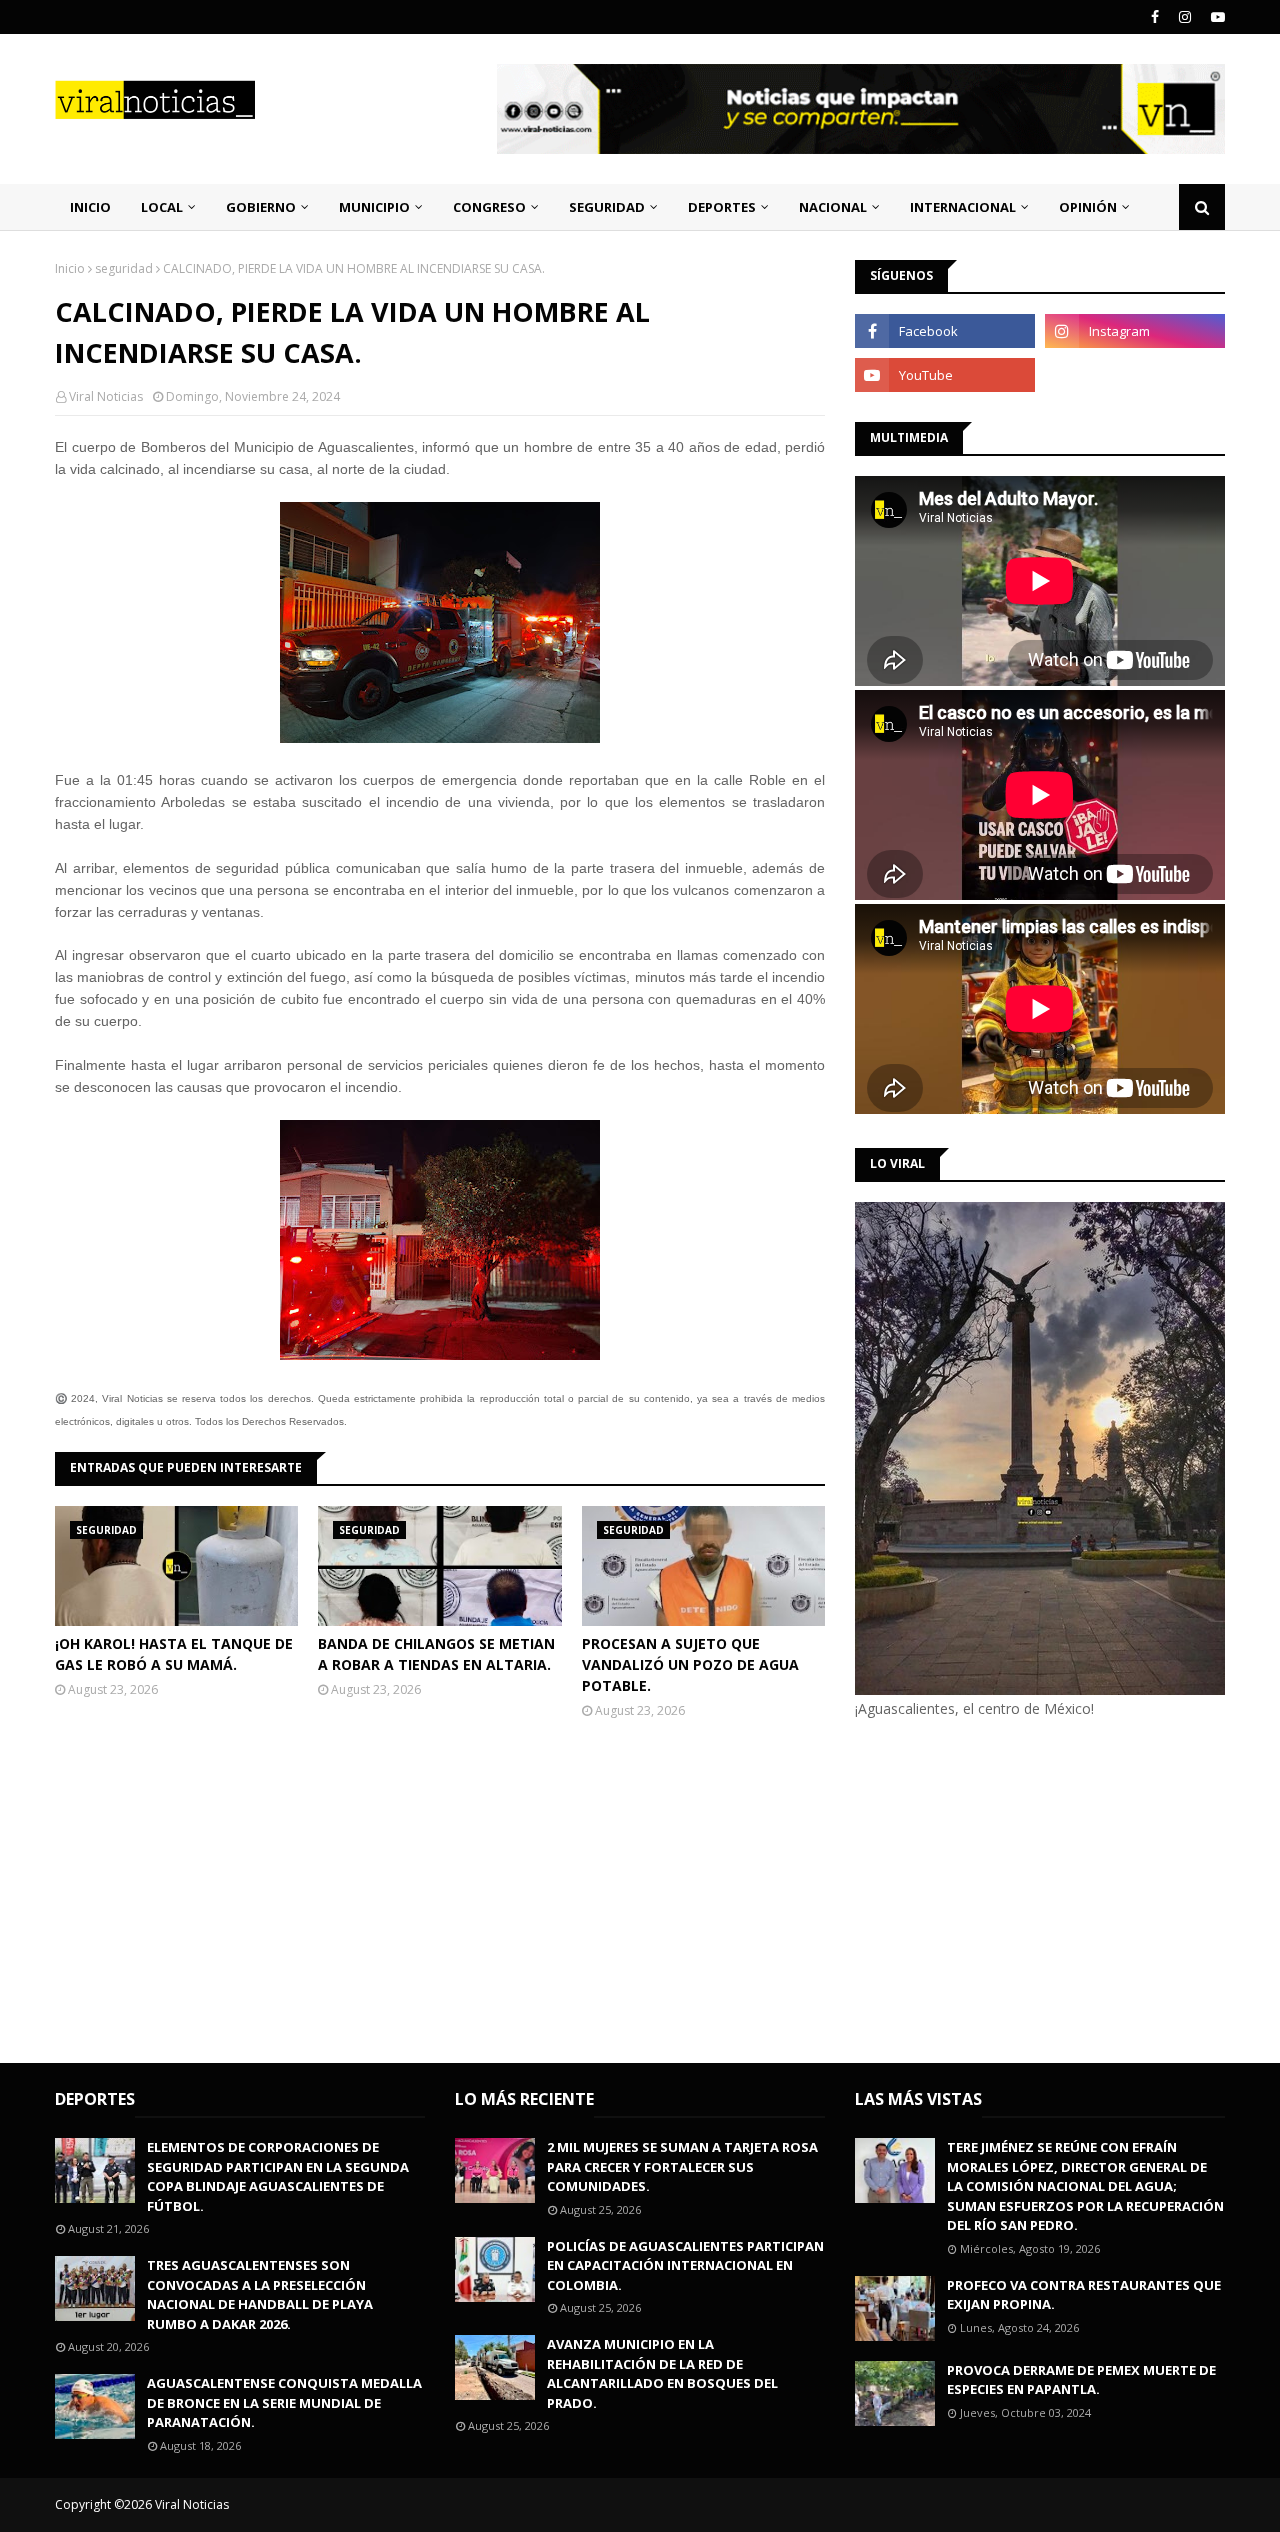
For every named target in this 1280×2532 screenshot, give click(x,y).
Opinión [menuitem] (1088, 207)
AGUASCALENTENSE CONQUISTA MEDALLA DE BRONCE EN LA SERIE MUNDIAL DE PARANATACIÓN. (284, 2402)
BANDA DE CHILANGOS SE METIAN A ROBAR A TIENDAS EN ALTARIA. (436, 1654)
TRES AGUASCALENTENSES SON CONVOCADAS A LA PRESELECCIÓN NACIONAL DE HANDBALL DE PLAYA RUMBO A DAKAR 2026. (260, 2294)
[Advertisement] (1023, 1888)
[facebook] (1155, 17)
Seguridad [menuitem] (607, 207)
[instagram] (1185, 17)
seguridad (124, 268)
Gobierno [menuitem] (261, 207)
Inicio (70, 268)
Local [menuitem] (162, 207)
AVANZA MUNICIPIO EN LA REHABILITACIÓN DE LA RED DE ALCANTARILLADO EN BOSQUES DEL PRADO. (662, 2373)
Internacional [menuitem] (963, 207)
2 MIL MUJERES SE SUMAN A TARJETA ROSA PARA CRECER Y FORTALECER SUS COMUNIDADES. (682, 2166)
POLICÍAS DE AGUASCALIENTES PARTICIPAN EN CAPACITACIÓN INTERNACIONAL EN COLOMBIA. (685, 2265)
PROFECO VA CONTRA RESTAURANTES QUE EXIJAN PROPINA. (1084, 2295)
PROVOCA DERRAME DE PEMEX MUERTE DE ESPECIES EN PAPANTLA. (1081, 2380)
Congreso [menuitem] (489, 207)
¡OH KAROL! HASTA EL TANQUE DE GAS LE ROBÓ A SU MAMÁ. (174, 1654)
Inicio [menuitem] (90, 207)
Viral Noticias (106, 396)
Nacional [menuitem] (833, 207)
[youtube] (1215, 17)
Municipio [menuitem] (374, 207)
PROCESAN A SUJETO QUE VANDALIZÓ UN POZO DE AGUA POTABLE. (690, 1664)
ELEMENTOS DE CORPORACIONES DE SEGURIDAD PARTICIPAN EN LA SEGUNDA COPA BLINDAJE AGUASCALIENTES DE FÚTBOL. (278, 2176)
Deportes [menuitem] (722, 207)
